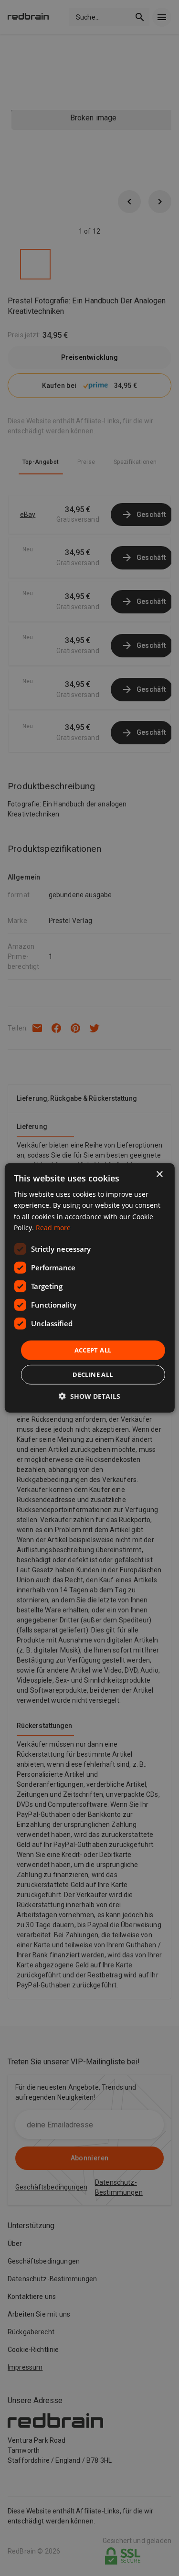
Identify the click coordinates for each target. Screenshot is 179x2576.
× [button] (159, 1175)
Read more (53, 1227)
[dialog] (89, 1288)
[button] (89, 1396)
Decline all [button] (93, 1374)
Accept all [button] (93, 1350)
